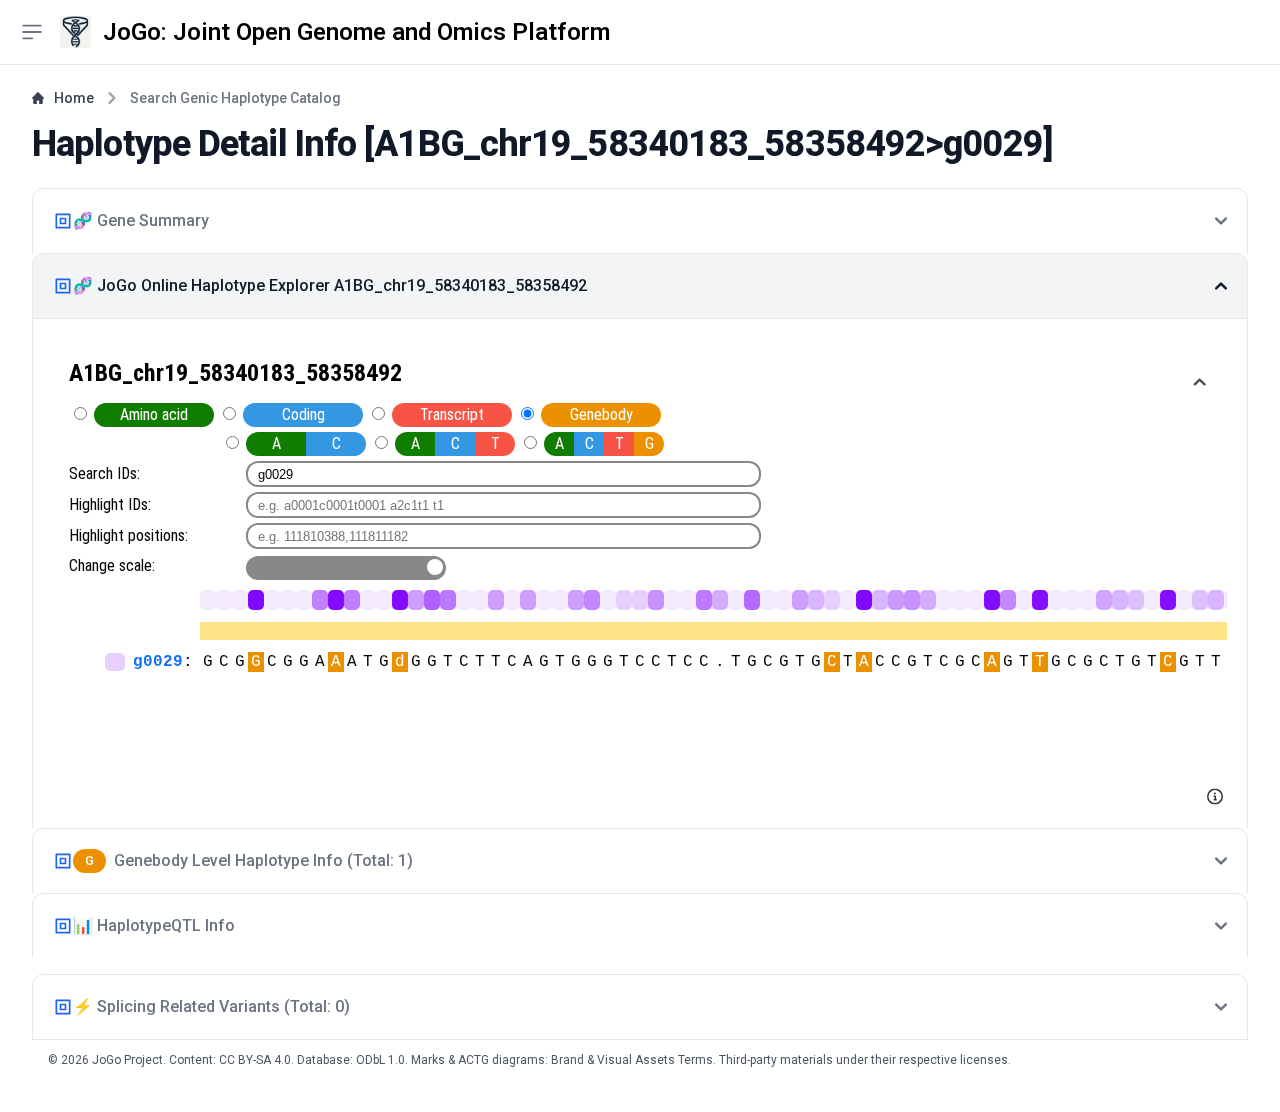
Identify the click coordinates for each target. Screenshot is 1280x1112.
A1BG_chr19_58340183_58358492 (649, 144)
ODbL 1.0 (380, 1060)
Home (74, 98)
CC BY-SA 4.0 (255, 1060)
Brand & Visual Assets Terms (632, 1060)
